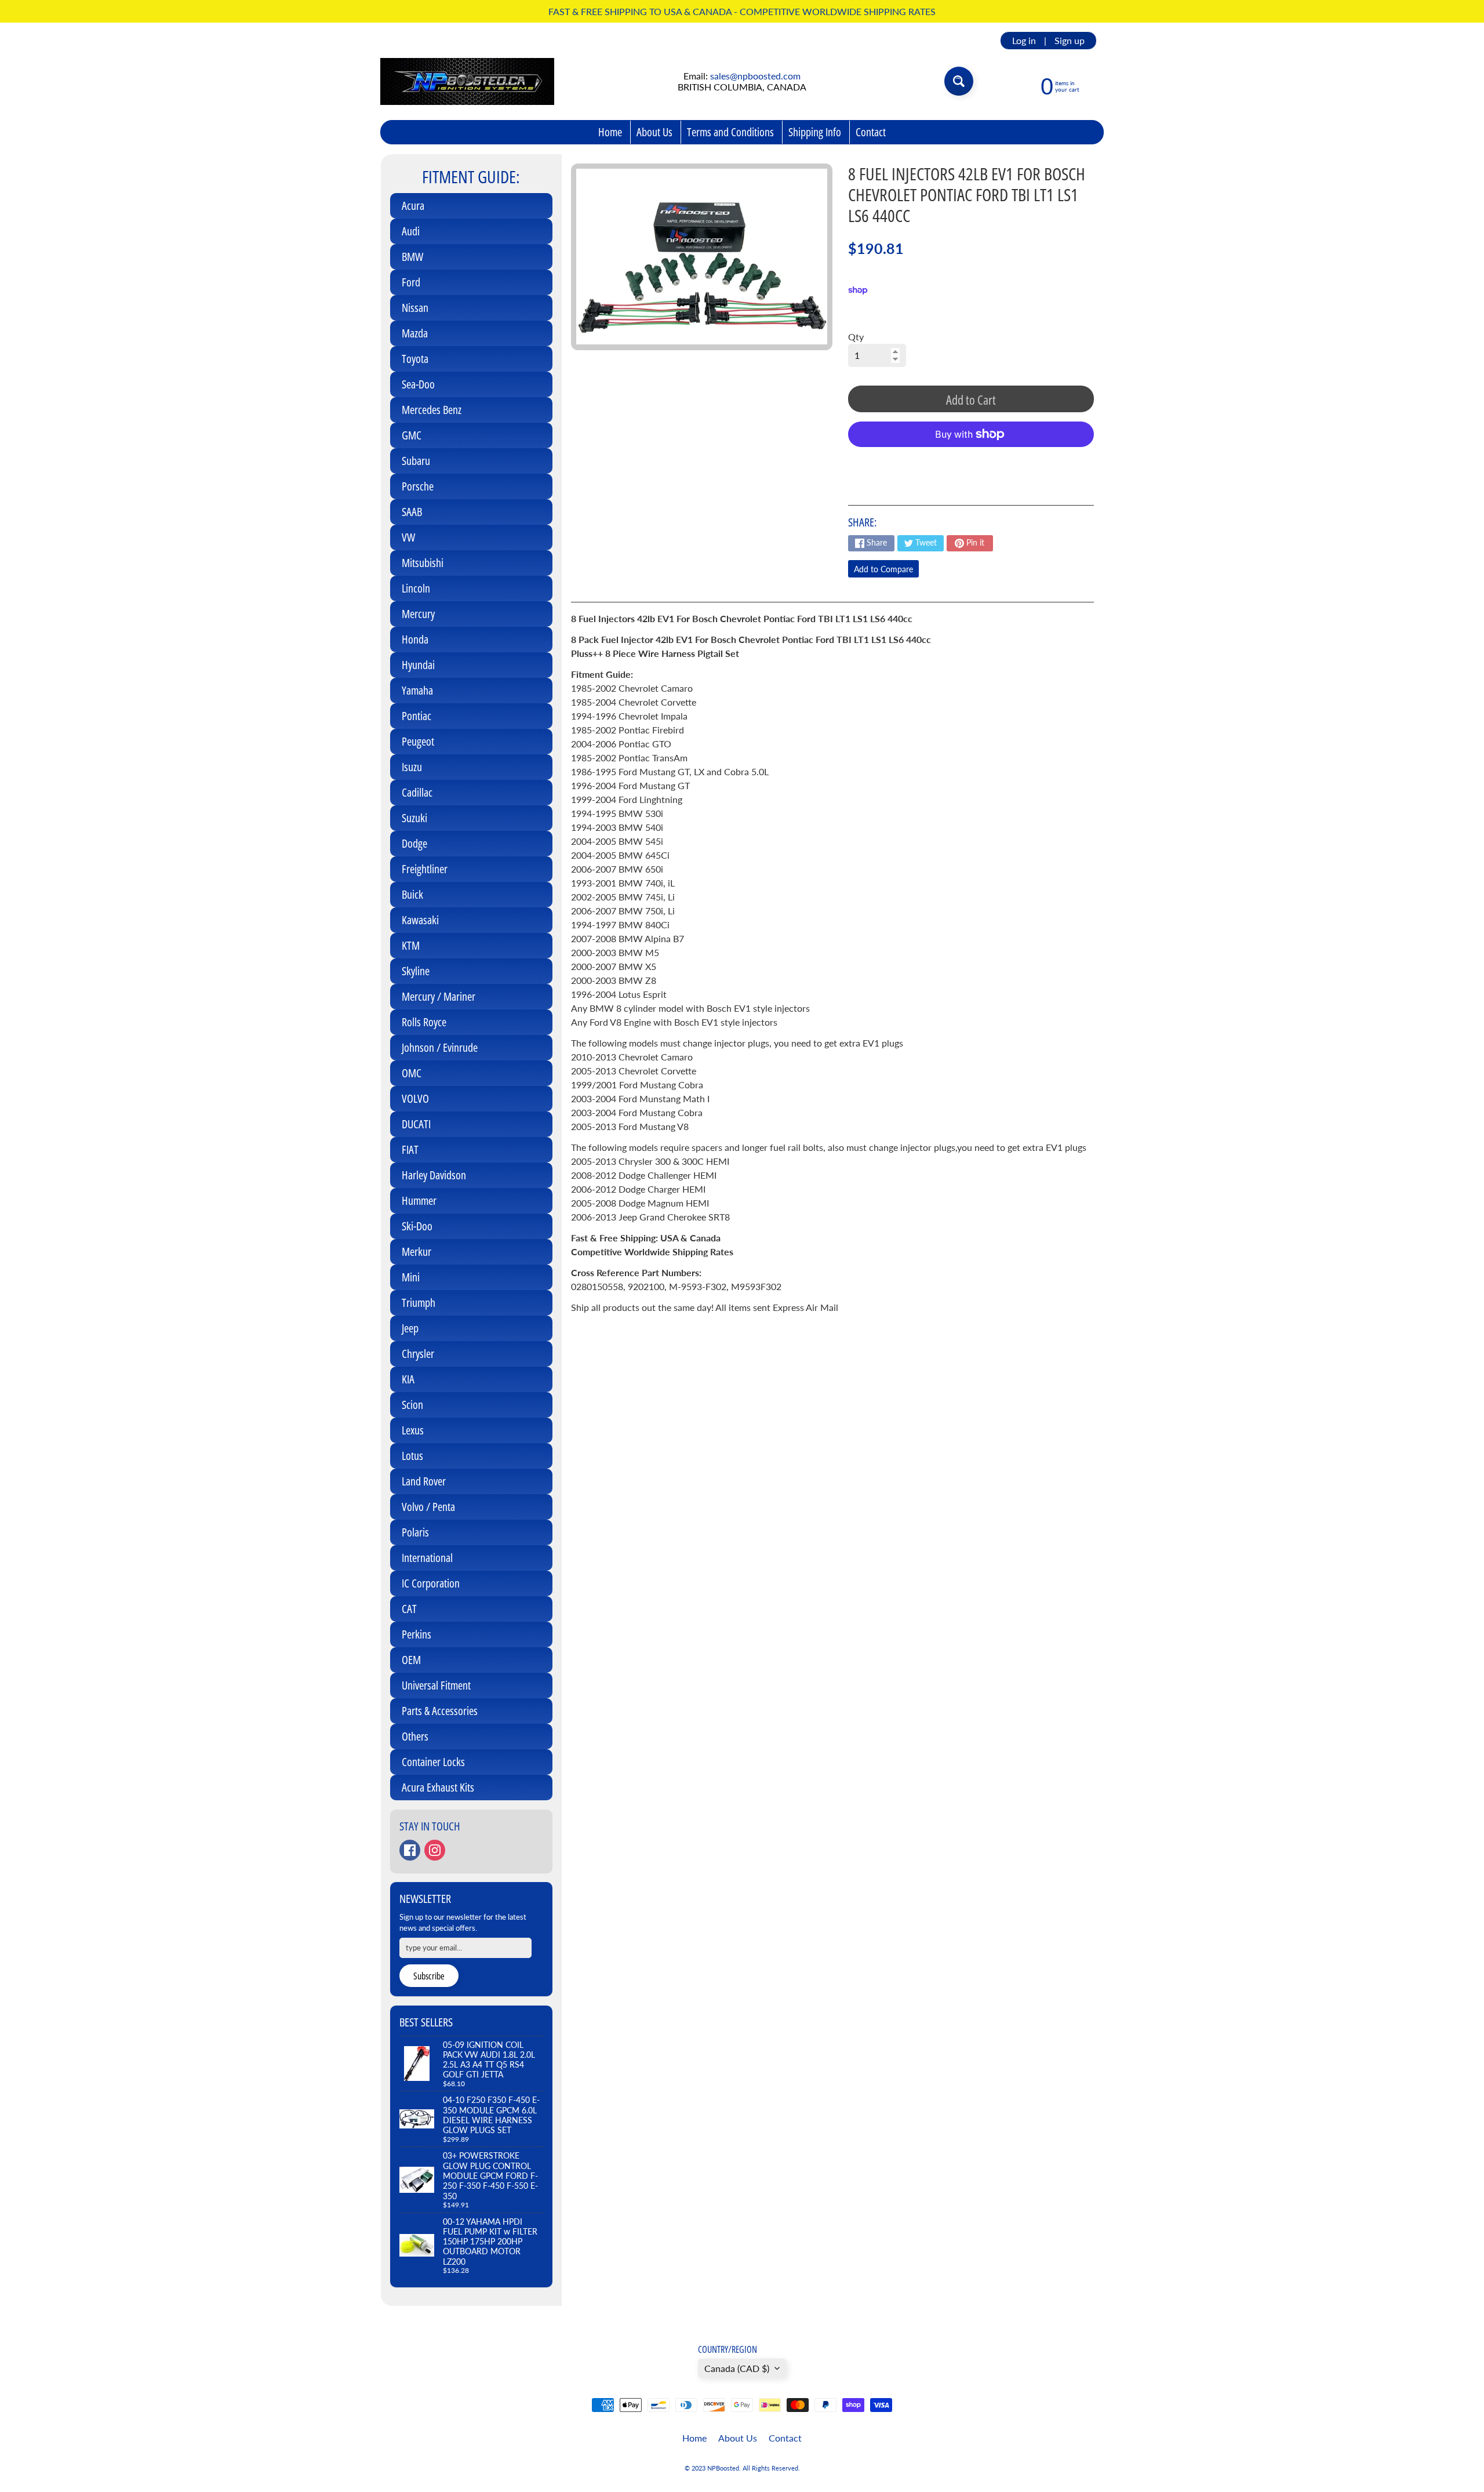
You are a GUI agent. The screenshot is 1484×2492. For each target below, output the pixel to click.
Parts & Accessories (440, 1711)
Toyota (415, 359)
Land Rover (424, 1481)
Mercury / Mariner (439, 996)
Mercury (418, 614)
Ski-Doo (417, 1226)
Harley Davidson (434, 1175)
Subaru (416, 461)
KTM (411, 945)
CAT (409, 1609)
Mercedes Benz (432, 410)
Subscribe (429, 1976)
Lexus (413, 1430)
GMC (412, 435)
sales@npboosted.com (755, 76)
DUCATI (416, 1124)
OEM (411, 1660)
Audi (411, 231)
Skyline (416, 971)
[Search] (959, 81)
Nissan (415, 308)
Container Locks (433, 1762)
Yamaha (417, 690)
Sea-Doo (418, 384)
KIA (408, 1379)
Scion (412, 1405)
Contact (871, 132)
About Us (654, 132)
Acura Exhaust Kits (438, 1787)
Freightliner (425, 869)
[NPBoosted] (467, 81)
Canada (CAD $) (737, 2368)
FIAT (410, 1149)
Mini (411, 1277)
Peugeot (418, 741)
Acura (413, 206)
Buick (412, 894)
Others (415, 1736)
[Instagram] (435, 1850)
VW (408, 537)
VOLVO (415, 1098)
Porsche (418, 486)
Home (610, 132)
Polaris (415, 1532)
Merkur (417, 1252)
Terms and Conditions (730, 132)
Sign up (1070, 41)
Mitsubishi (423, 563)
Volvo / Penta (428, 1507)
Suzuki (414, 818)
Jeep (410, 1328)
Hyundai (418, 665)
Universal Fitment (436, 1685)
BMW (412, 257)
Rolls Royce (424, 1022)
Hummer (419, 1200)
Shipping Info (815, 132)
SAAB (412, 512)
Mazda (415, 333)
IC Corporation (431, 1583)
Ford (411, 282)
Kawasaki (420, 920)
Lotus (412, 1456)
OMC (412, 1073)
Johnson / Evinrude (440, 1047)
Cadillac (417, 792)
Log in (1024, 41)
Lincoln (416, 588)
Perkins (417, 1634)
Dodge (414, 843)
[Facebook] (410, 1850)
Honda (415, 639)
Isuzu (412, 767)
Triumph (419, 1303)
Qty (856, 337)
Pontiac (417, 716)
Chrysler (418, 1354)
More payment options (971, 463)
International (427, 1558)
